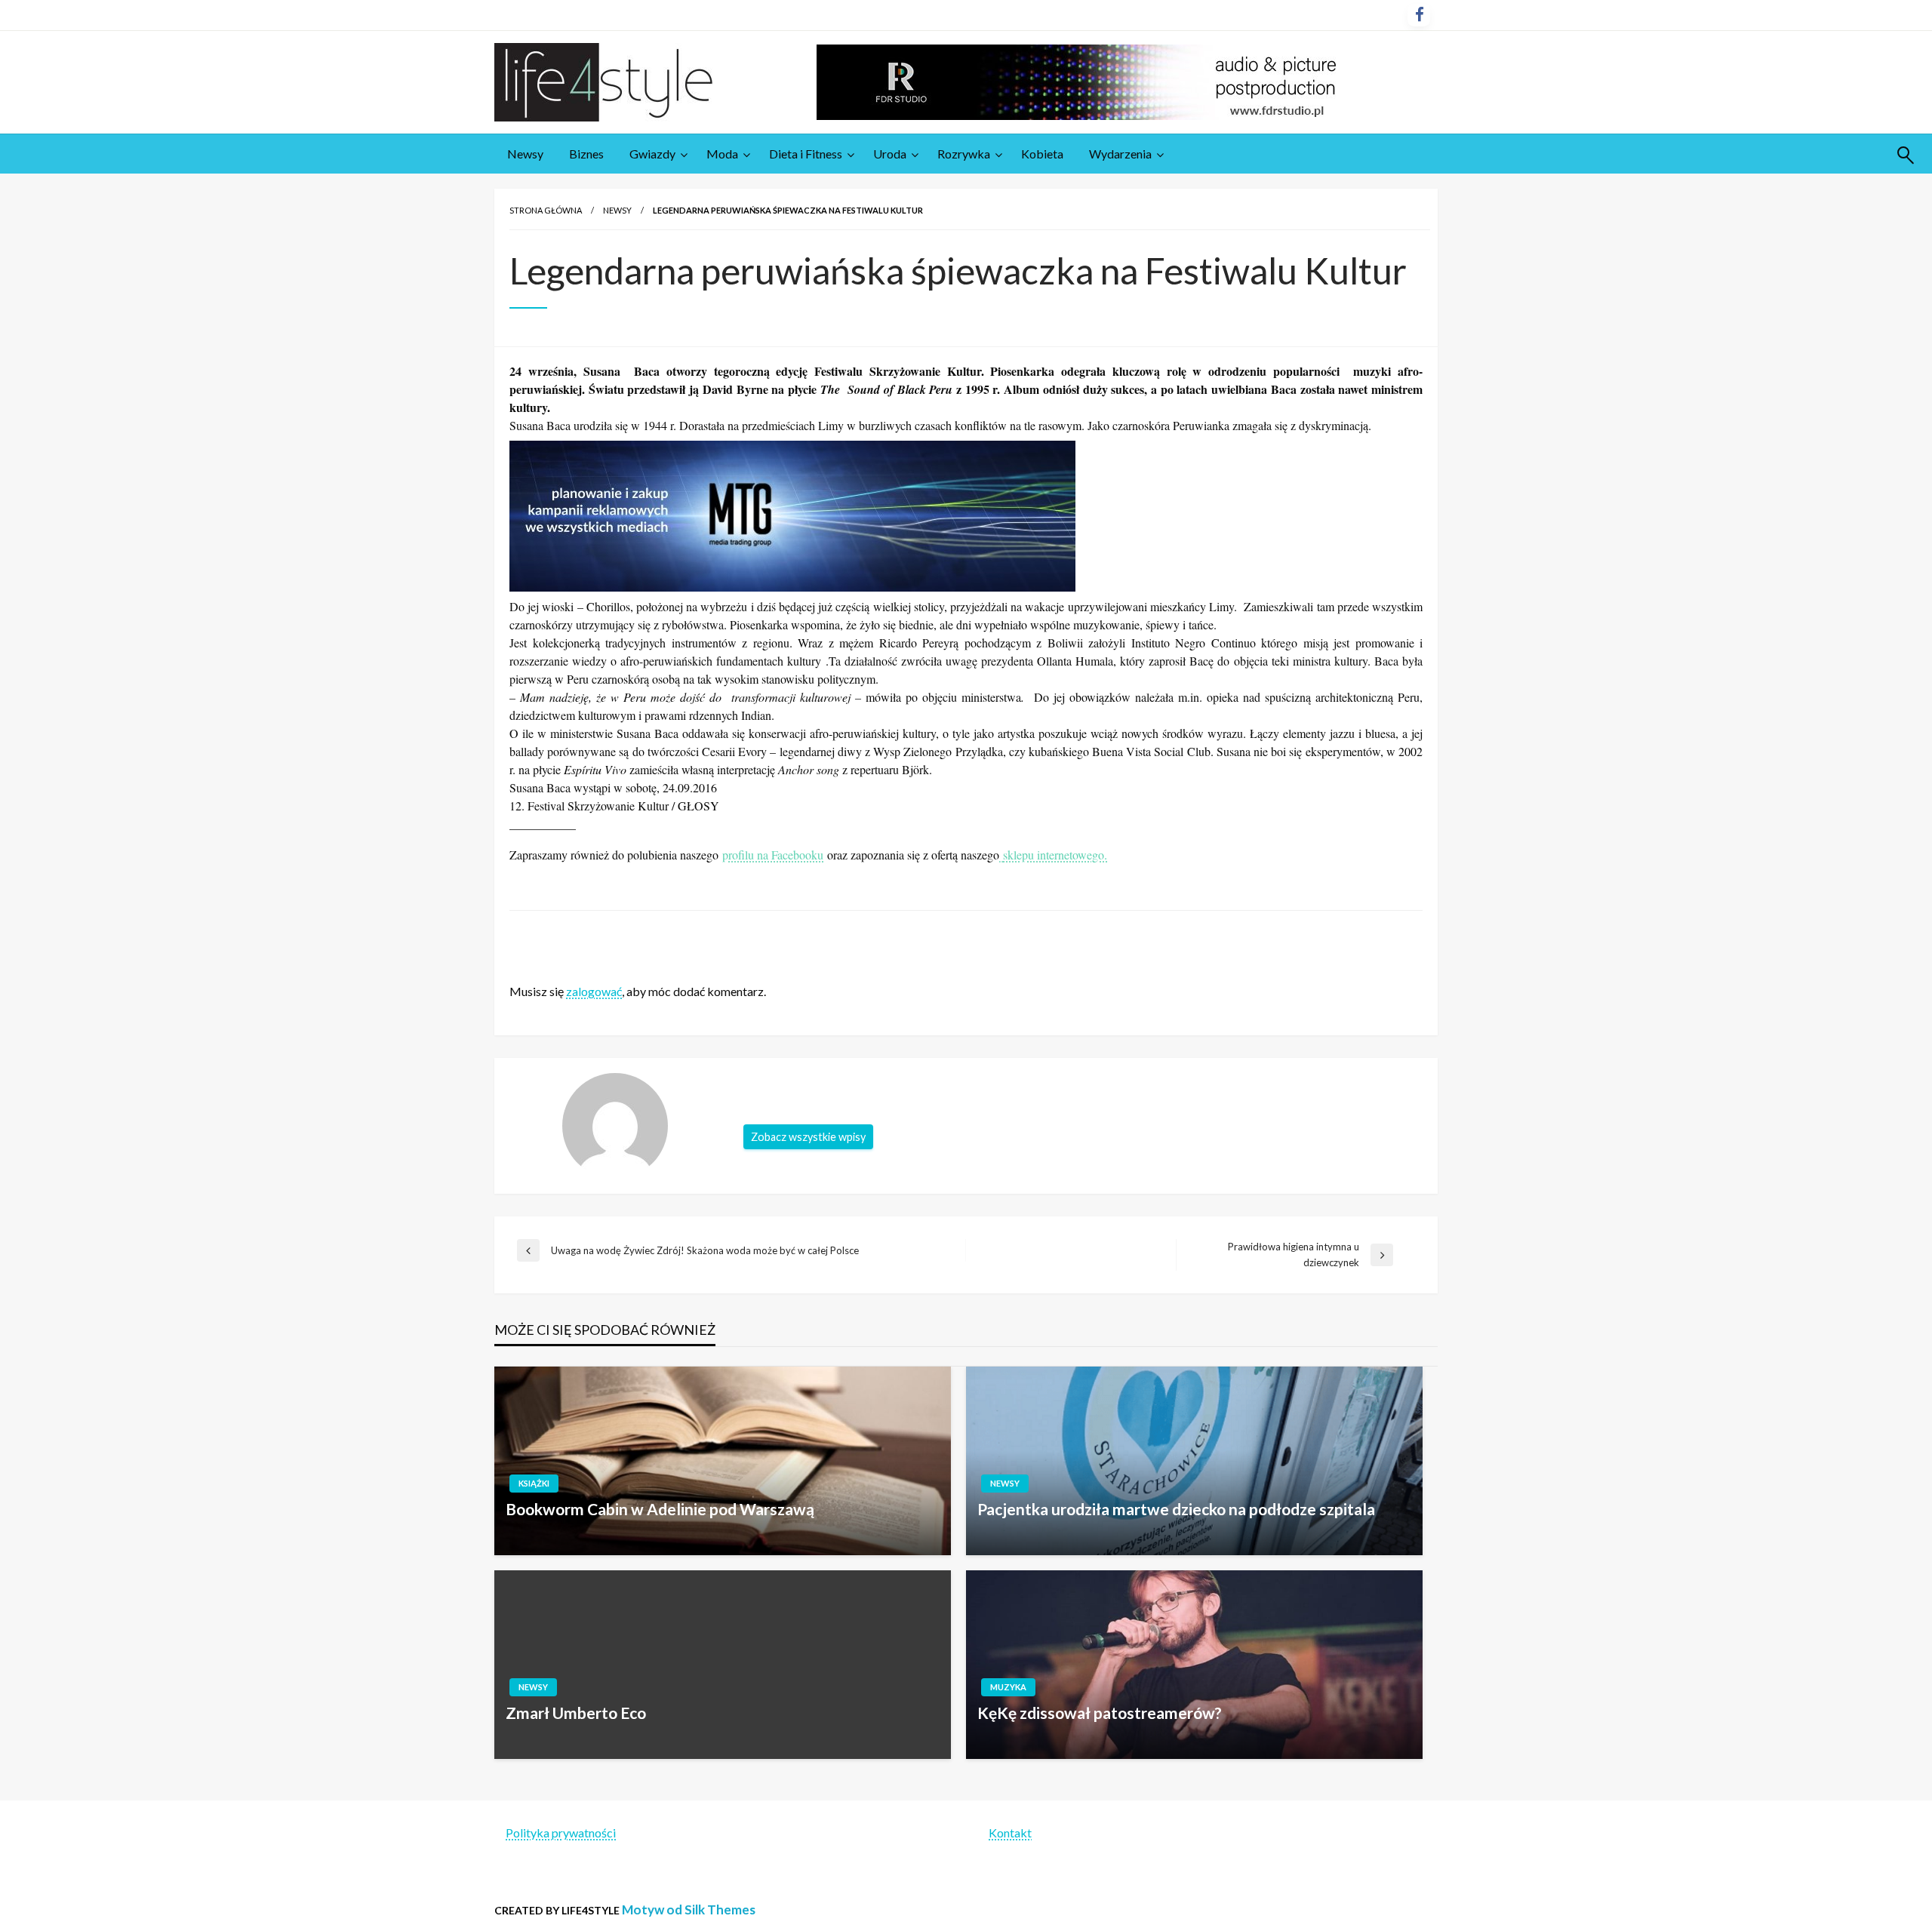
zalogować (594, 991)
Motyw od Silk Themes (689, 1909)
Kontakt (1010, 1833)
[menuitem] (525, 154)
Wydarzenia (1120, 154)
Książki (534, 1483)
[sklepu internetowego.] (1001, 855)
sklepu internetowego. (1055, 855)
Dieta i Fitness (806, 154)
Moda (722, 154)
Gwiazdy (652, 154)
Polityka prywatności (561, 1833)
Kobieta (1042, 154)
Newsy (525, 154)
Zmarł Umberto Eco (576, 1713)
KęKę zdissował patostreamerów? (1100, 1713)
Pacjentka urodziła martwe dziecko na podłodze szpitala (1176, 1509)
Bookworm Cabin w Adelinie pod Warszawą (660, 1509)
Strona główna (546, 210)
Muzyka (1008, 1687)
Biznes (586, 154)
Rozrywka (964, 154)
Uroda (890, 154)
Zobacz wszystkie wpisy (808, 1137)
